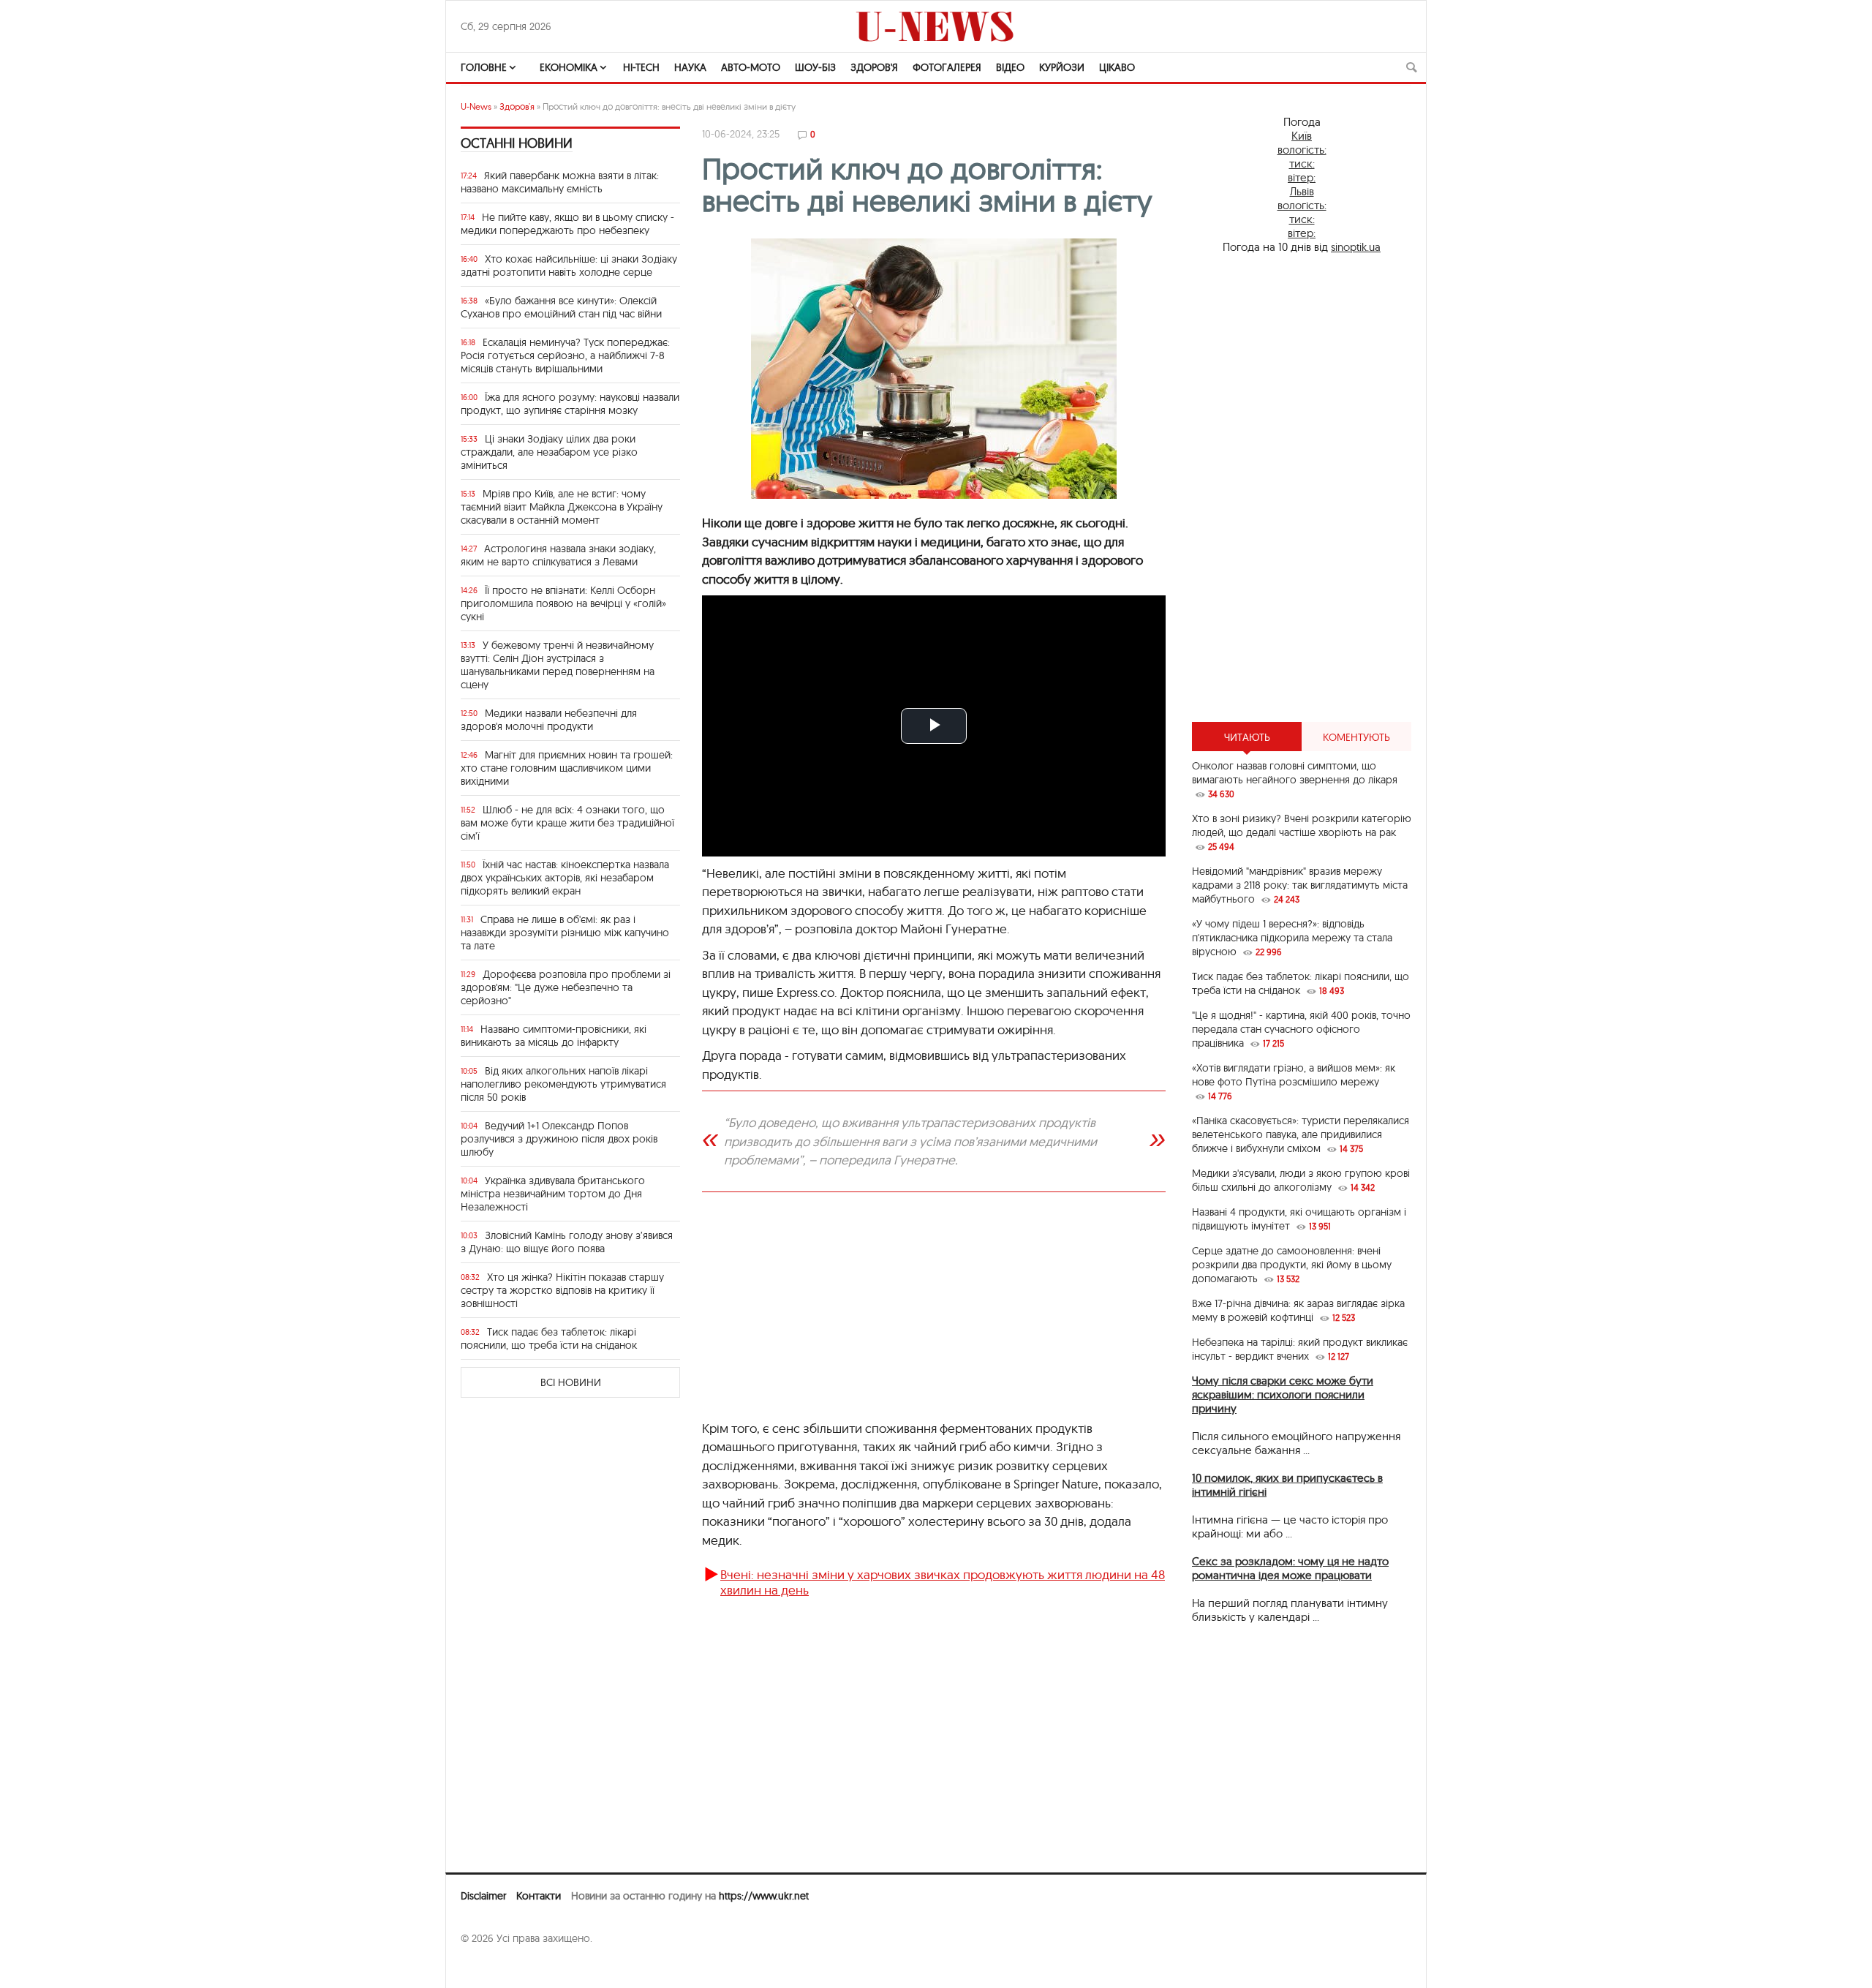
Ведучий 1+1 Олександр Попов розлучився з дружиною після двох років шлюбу (559, 1139)
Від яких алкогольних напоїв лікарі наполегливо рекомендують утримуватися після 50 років (563, 1084)
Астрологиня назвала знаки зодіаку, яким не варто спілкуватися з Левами (558, 555)
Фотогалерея (947, 67)
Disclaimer (483, 1896)
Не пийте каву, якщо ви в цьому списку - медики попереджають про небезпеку (567, 224)
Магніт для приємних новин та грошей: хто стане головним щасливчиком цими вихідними (567, 768)
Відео (1010, 67)
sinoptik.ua (1356, 247)
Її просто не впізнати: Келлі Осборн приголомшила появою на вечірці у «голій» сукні (563, 603)
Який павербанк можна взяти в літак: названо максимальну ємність (560, 182)
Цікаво (1117, 67)
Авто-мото (751, 67)
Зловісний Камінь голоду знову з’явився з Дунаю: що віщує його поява (567, 1242)
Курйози (1062, 67)
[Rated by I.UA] (493, 1967)
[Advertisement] (934, 1313)
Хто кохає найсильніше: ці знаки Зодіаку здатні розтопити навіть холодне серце (569, 266)
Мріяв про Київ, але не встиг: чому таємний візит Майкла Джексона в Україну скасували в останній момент (562, 507)
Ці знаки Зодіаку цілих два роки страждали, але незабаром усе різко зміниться (549, 452)
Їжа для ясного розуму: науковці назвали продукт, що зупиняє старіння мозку (570, 404)
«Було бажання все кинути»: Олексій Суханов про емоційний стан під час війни (561, 307)
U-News (476, 106)
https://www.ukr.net (764, 1896)
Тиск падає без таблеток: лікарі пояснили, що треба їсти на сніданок (549, 1338)
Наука (690, 67)
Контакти (539, 1896)
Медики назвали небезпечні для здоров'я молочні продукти (549, 720)
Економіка (569, 67)
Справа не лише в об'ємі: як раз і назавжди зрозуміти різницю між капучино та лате (565, 933)
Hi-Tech (641, 67)
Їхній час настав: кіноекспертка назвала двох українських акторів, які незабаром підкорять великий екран (565, 878)
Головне (484, 67)
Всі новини (571, 1382)
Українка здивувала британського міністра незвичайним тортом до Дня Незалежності (553, 1194)
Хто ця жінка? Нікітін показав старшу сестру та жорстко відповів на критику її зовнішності (562, 1290)
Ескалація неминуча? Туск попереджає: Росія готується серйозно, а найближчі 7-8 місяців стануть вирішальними (565, 355)
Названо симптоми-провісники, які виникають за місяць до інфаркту (554, 1036)
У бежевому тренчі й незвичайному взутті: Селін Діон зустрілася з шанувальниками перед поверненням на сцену (558, 665)
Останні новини (517, 143)
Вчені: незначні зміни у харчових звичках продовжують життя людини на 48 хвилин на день (943, 1582)
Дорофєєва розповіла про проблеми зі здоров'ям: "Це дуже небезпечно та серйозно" (566, 987)
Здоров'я (874, 67)
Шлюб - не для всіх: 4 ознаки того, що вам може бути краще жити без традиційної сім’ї (567, 823)
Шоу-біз (815, 67)
